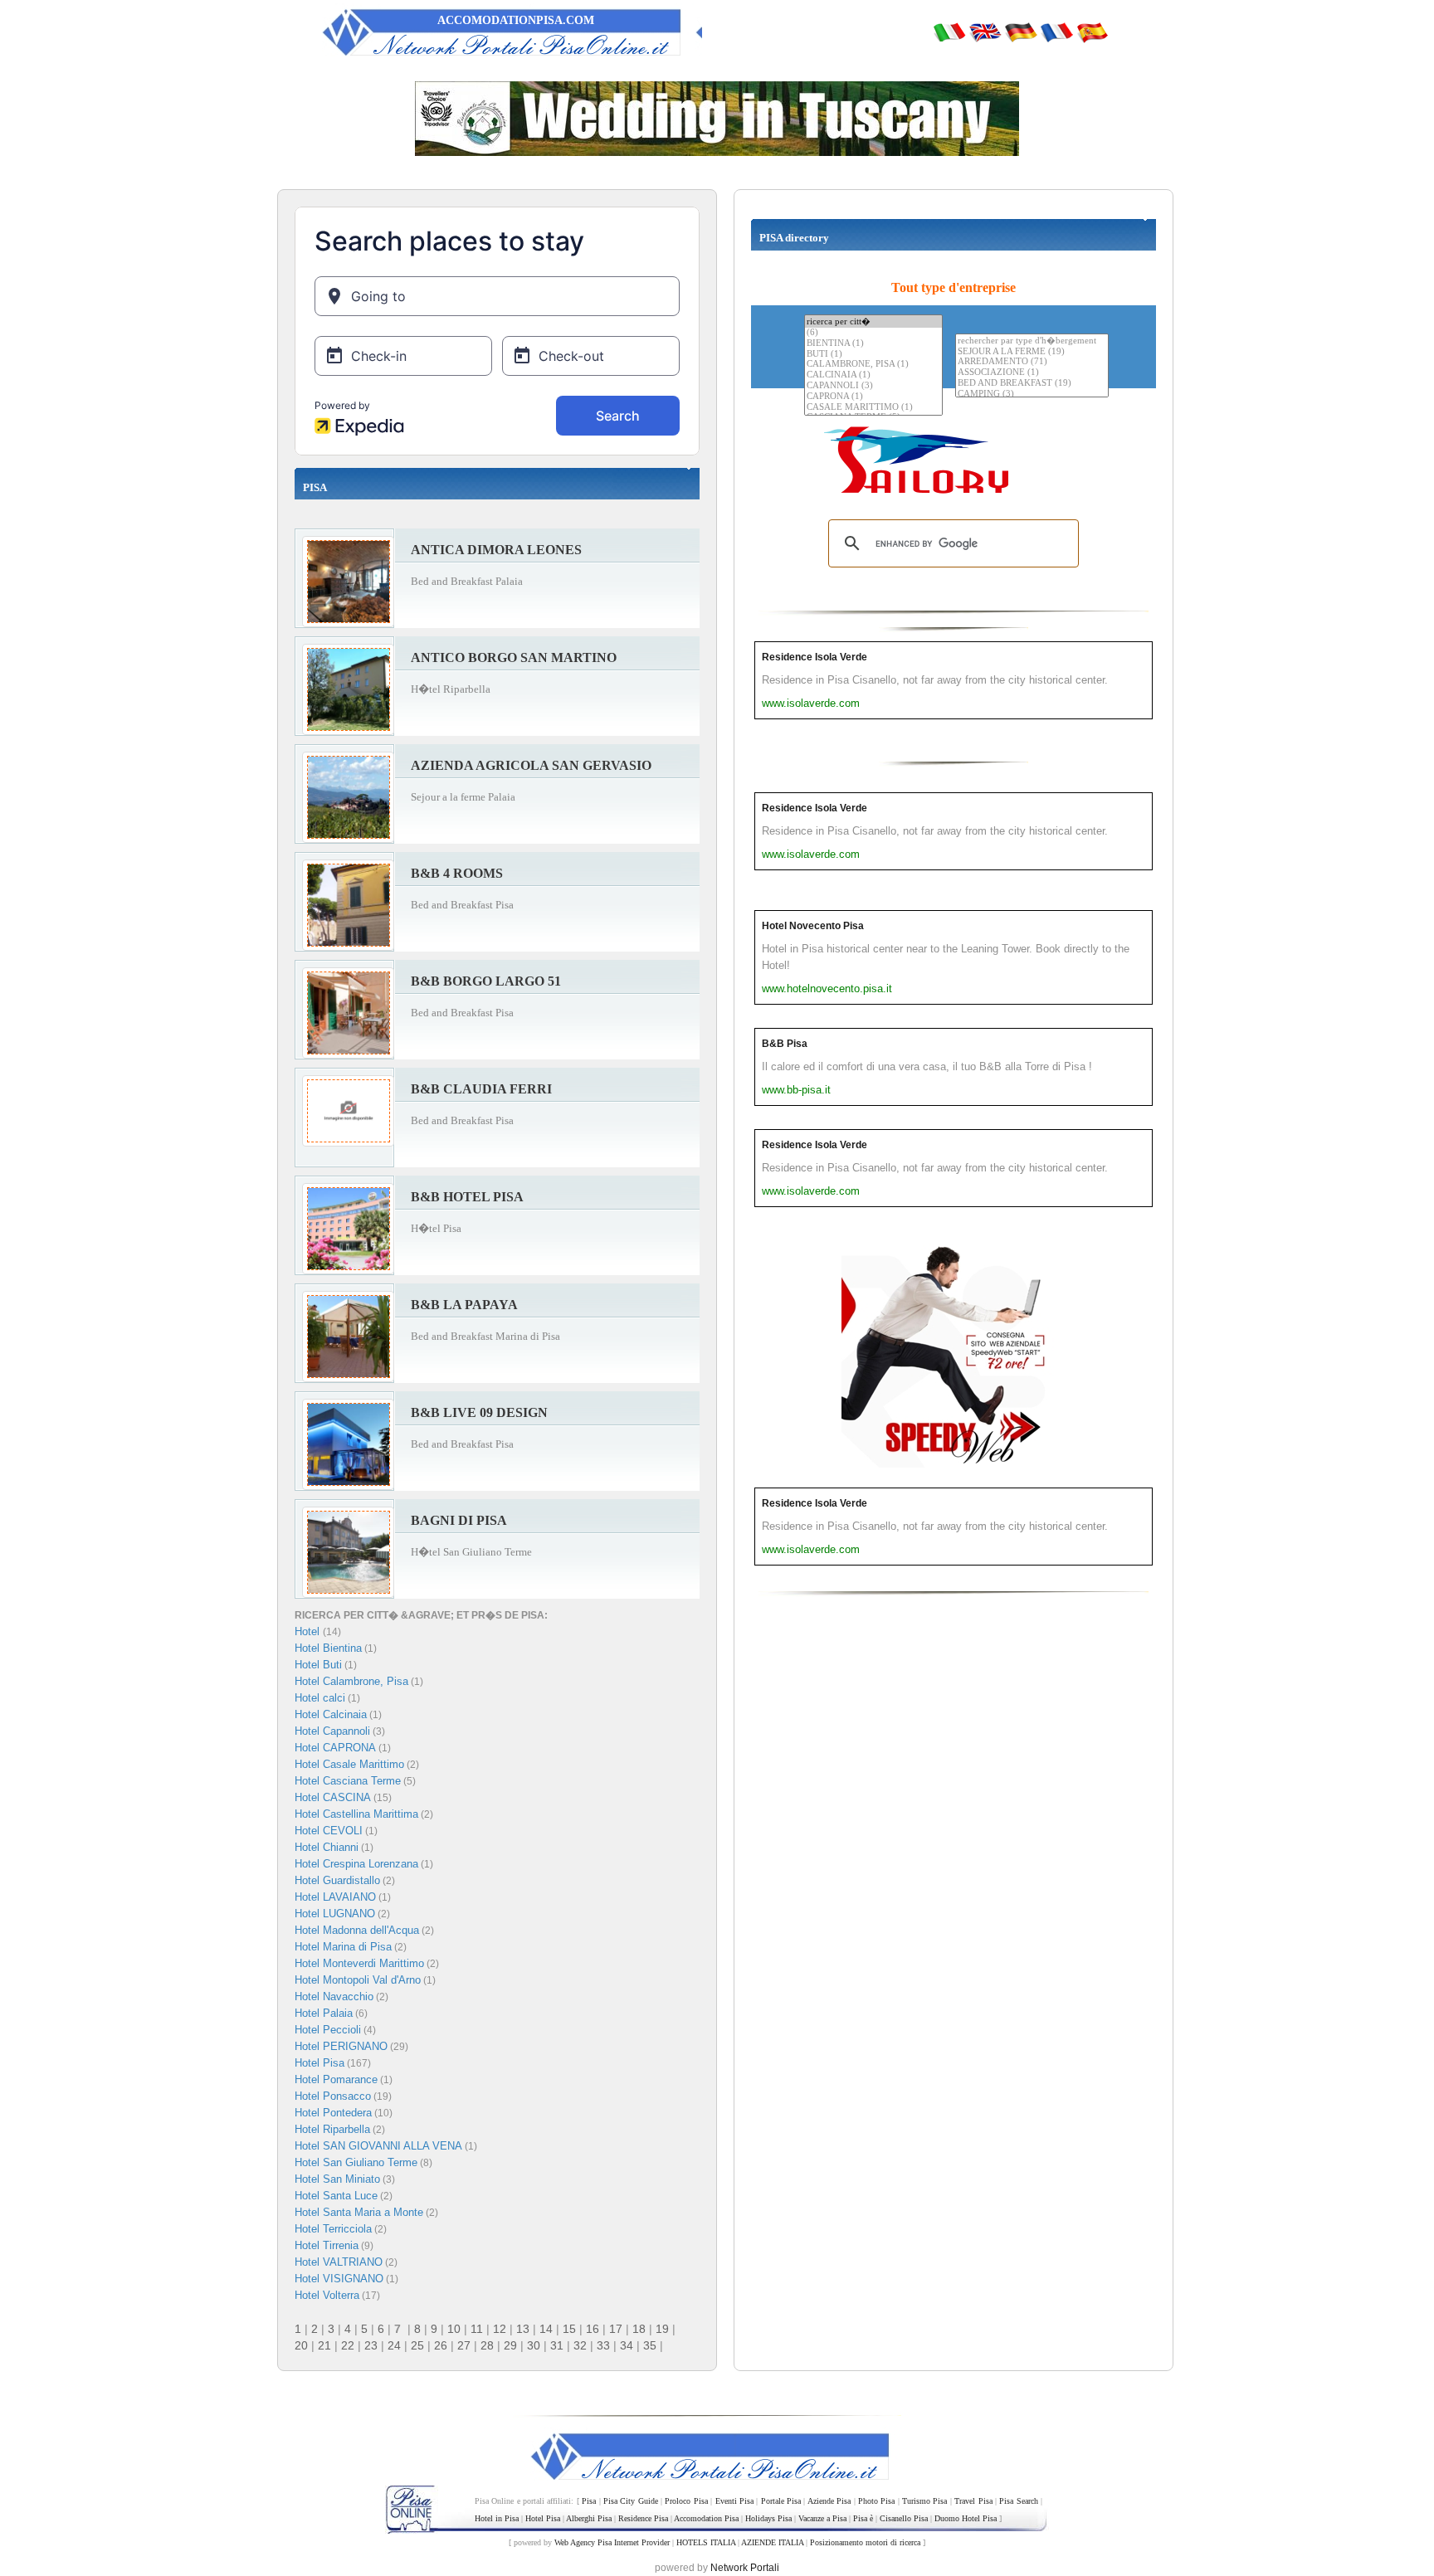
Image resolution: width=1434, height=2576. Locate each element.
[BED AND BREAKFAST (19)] (1032, 384)
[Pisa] (949, 32)
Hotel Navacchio (334, 1997)
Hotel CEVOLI (329, 1831)
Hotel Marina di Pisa (343, 1947)
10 (454, 2329)
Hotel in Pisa (497, 2518)
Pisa (589, 2501)
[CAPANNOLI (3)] (873, 386)
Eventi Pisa (734, 2501)
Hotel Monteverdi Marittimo (359, 1963)
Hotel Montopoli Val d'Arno (358, 1980)
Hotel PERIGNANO (341, 2046)
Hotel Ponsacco (333, 2096)
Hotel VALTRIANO (339, 2262)
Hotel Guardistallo (337, 1880)
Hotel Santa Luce (336, 2196)
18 (639, 2329)
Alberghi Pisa (589, 2518)
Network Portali (745, 2568)
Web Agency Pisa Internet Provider (612, 2542)
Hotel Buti (318, 1665)
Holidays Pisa (768, 2518)
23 (371, 2345)
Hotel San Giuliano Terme (356, 2162)
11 (477, 2329)
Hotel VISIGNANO (339, 2279)
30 (534, 2345)
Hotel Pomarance (336, 2079)
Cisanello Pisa (904, 2518)
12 (500, 2329)
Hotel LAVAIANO (335, 1897)
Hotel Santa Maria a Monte (359, 2212)
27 (464, 2345)
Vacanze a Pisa (822, 2518)
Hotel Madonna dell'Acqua (357, 1930)
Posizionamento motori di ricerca (865, 2542)
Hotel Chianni (327, 1847)
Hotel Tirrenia (327, 2245)
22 (348, 2345)
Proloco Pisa (686, 2501)
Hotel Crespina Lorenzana (356, 1864)
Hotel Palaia (324, 2013)
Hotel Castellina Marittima (356, 1814)
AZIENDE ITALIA (772, 2542)
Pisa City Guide (631, 2501)
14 (546, 2329)
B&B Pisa (785, 1044)
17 (616, 2329)
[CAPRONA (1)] (873, 397)
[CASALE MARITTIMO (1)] (873, 408)
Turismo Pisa (924, 2501)
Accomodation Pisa (706, 2518)
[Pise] (1056, 32)
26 (441, 2345)
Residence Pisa (643, 2518)
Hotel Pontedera (333, 2113)
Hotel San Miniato (337, 2179)
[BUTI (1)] (873, 355)
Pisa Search (1018, 2501)
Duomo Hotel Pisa (966, 2518)
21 (324, 2345)
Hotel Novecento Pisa (813, 926)
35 (650, 2345)
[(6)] (873, 333)
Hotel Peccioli (328, 2030)
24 (394, 2345)
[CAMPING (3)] (1032, 394)
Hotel (309, 1631)
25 (417, 2345)
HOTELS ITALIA (706, 2542)
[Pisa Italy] (985, 32)
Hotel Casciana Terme (348, 1781)
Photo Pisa (876, 2501)
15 (569, 2329)
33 (603, 2345)
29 (510, 2345)
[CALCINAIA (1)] (873, 375)
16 (593, 2329)
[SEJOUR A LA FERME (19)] (1032, 352)
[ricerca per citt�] (873, 321)
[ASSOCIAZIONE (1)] (1032, 373)
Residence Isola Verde (815, 657)
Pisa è (863, 2518)
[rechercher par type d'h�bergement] (1032, 341)
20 (301, 2345)
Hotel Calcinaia (331, 1714)
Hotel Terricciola (333, 2229)
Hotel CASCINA (333, 1797)
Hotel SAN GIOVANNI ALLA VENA (378, 2146)
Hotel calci (320, 1698)
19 (662, 2329)
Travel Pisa (973, 2501)
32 (580, 2345)
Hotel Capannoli (332, 1731)
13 (523, 2329)
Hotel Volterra (327, 2295)
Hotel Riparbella (332, 2129)
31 (557, 2345)
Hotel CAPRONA (335, 1748)
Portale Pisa (781, 2501)
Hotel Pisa (319, 2063)
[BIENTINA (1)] (873, 344)
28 (487, 2345)
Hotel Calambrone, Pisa (351, 1681)
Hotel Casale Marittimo (349, 1764)
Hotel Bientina (328, 1648)
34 (627, 2345)
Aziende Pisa (829, 2501)
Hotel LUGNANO (335, 1914)
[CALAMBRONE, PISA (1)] (873, 365)
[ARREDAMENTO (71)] (1032, 362)
